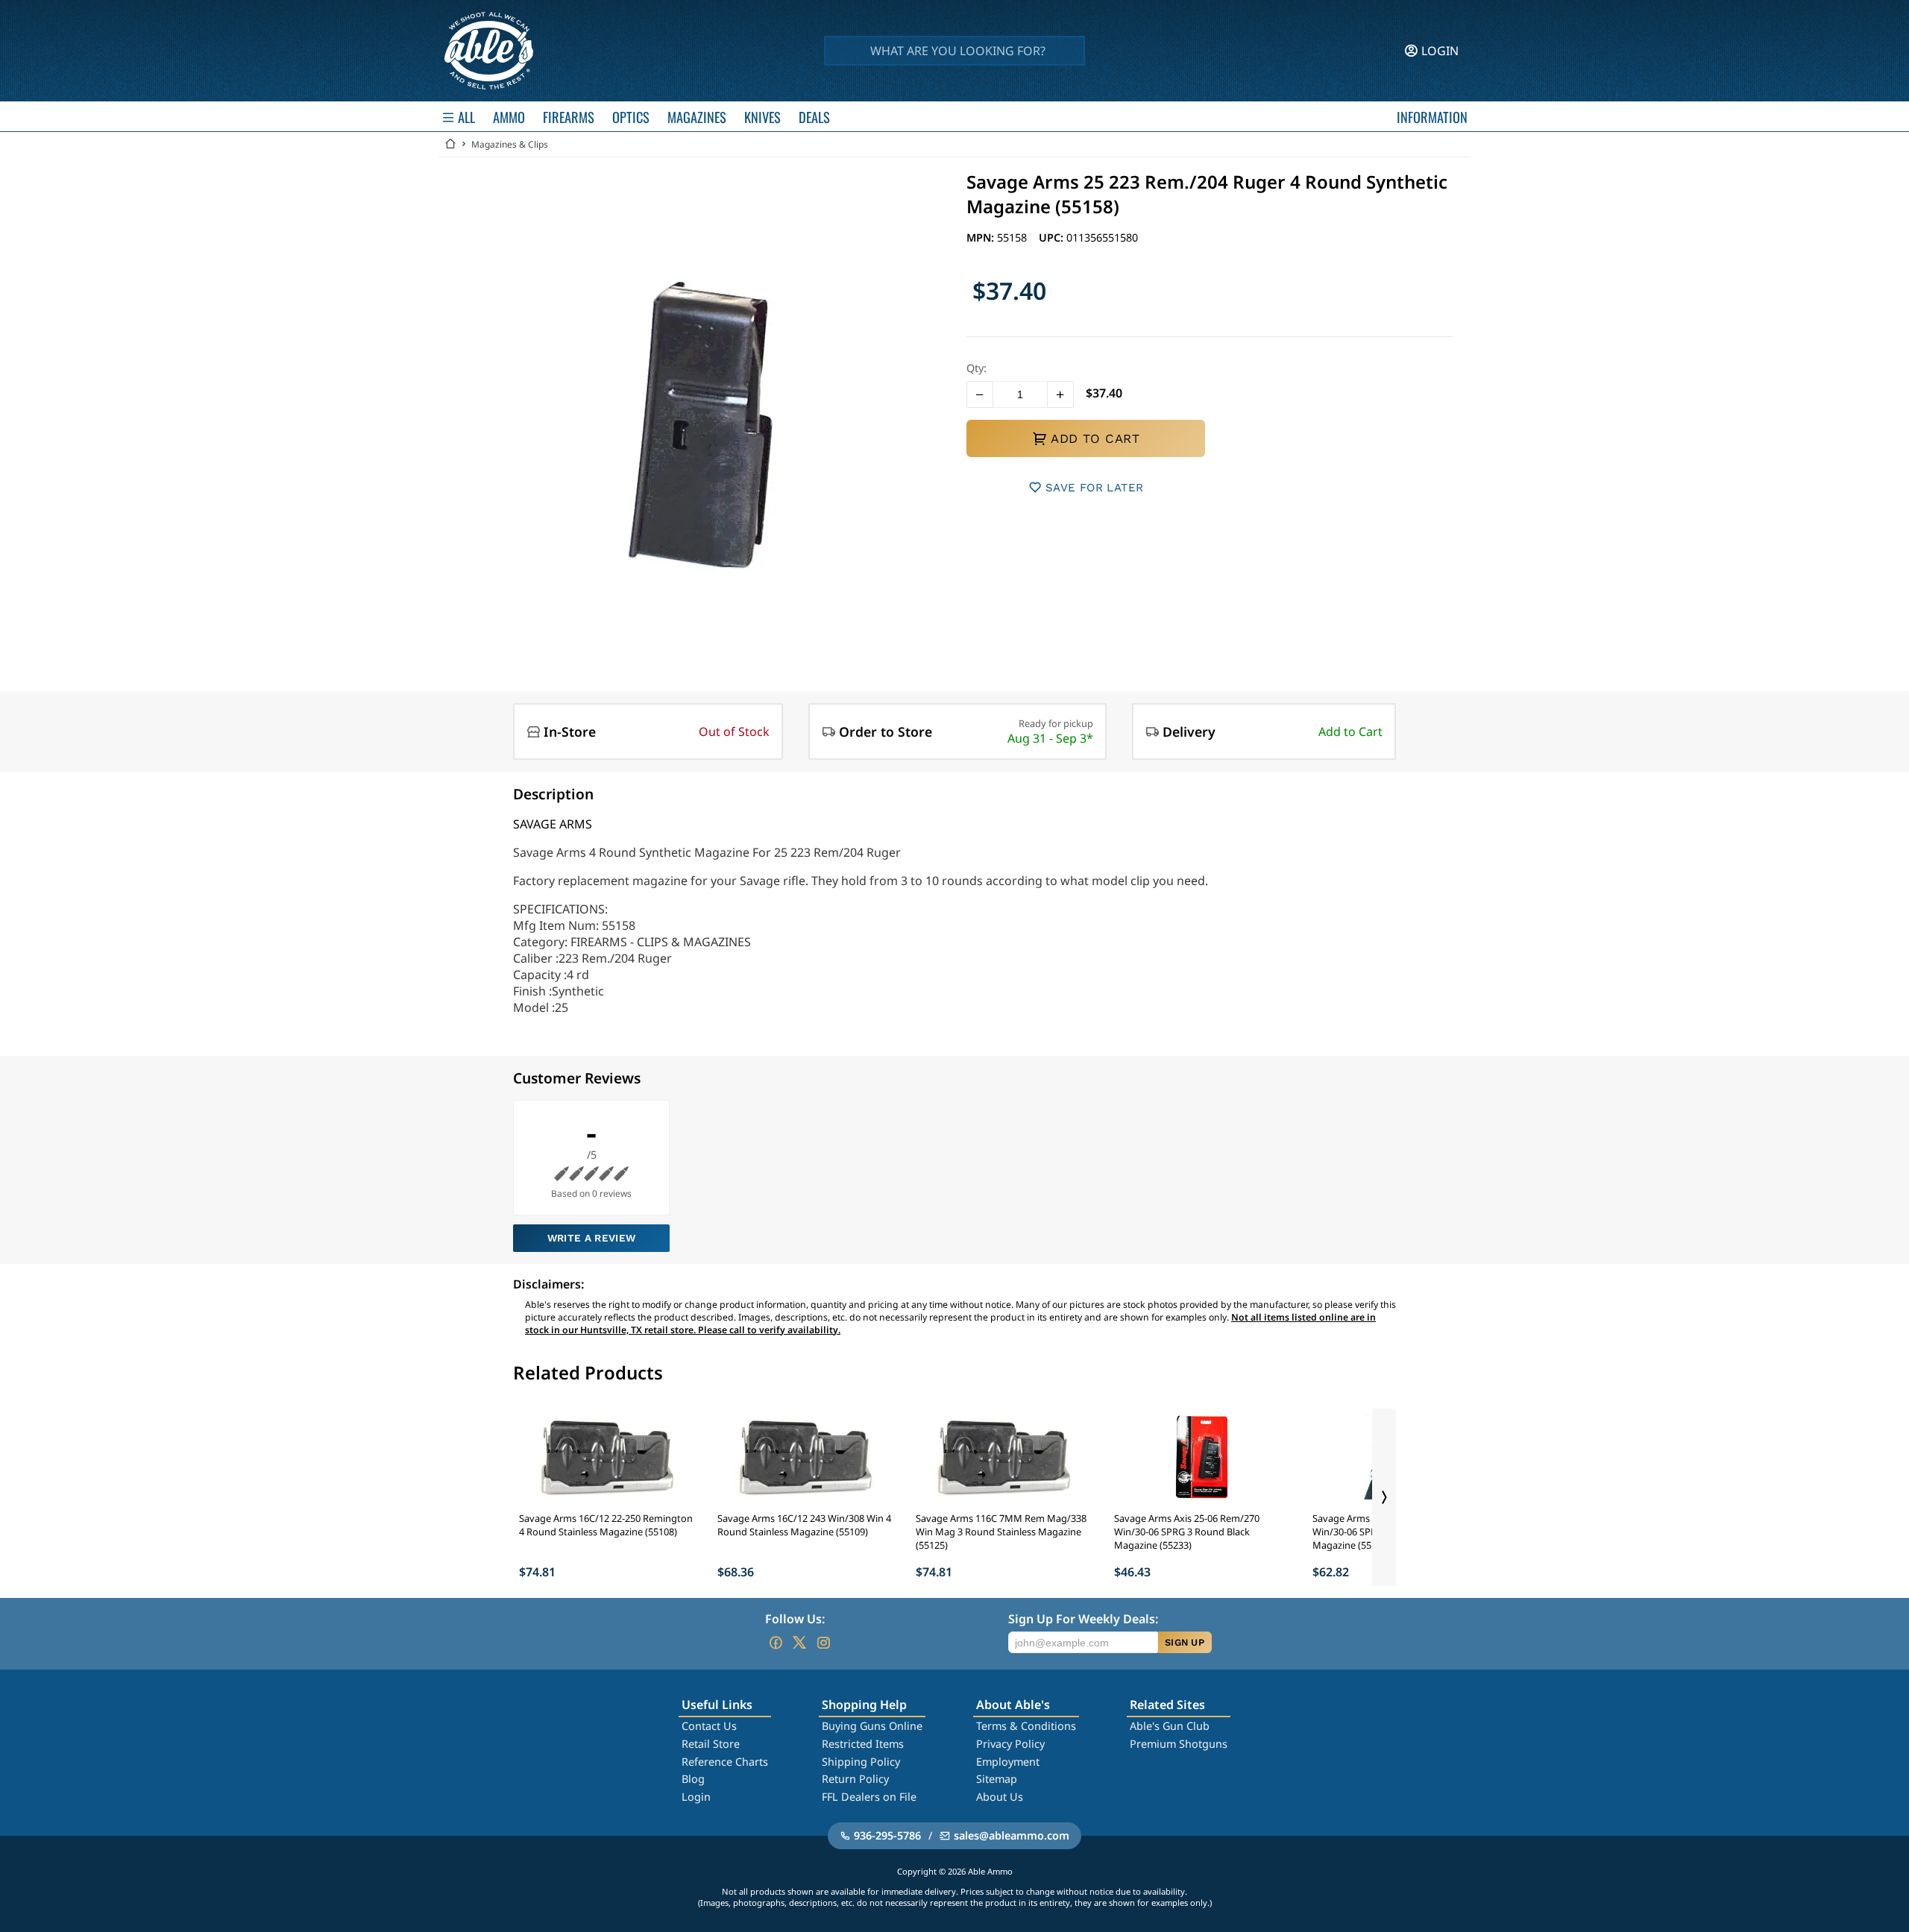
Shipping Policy (861, 1762)
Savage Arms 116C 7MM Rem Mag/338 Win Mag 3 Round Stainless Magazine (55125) (1001, 1532)
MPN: (982, 237)
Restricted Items (863, 1744)
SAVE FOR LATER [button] (1094, 488)
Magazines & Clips (510, 144)
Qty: (976, 368)
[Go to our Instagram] (823, 1643)
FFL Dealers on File (869, 1797)
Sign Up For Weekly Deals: (1083, 1619)
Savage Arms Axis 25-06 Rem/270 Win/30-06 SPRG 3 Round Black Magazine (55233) (1187, 1532)
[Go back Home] (450, 144)
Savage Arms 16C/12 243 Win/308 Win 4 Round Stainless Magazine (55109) (804, 1525)
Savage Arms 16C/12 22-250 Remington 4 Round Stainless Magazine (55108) (606, 1525)
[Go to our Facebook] (776, 1643)
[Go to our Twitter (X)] (799, 1643)
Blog (693, 1779)
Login (696, 1797)
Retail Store (711, 1744)
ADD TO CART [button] (1095, 438)
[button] (980, 394)
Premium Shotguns (1179, 1744)
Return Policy (855, 1779)
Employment (1008, 1762)
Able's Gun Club (1170, 1726)
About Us (1000, 1797)
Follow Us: (795, 1619)
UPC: (1053, 237)
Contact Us (709, 1726)
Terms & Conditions (1026, 1726)
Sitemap (997, 1779)
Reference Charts (725, 1762)
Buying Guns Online (872, 1726)
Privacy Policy (1010, 1744)
